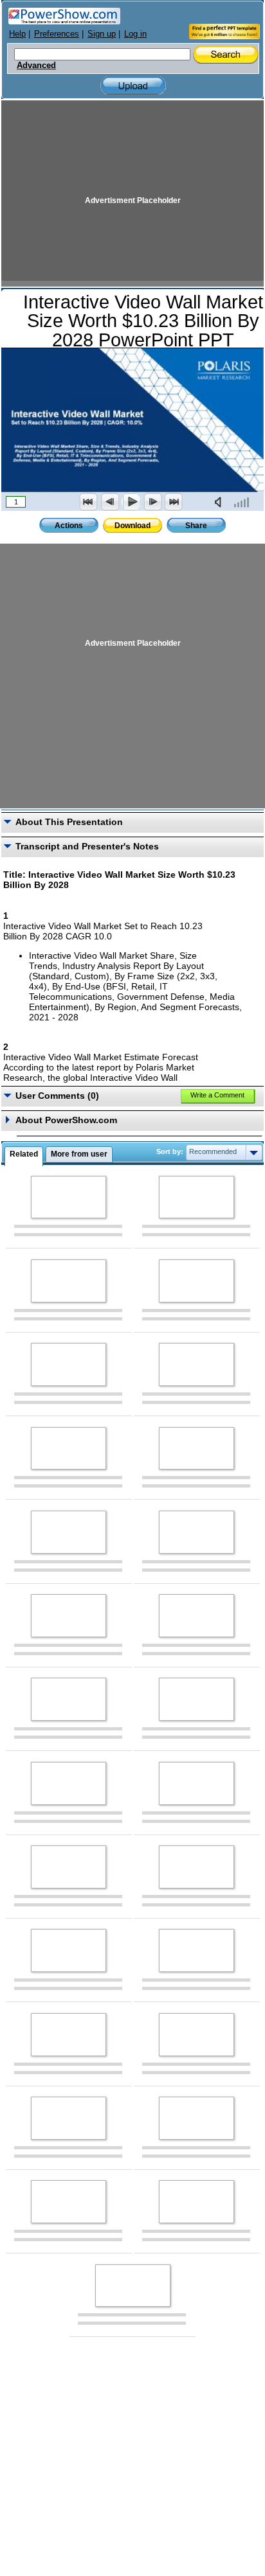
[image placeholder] (69, 1197)
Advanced (36, 66)
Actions (69, 526)
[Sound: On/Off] (221, 502)
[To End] (174, 502)
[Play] (131, 502)
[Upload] (133, 86)
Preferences (57, 34)
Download (132, 526)
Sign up (102, 34)
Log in (135, 34)
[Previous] (110, 502)
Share (196, 526)
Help (17, 34)
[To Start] (89, 502)
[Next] (152, 502)
